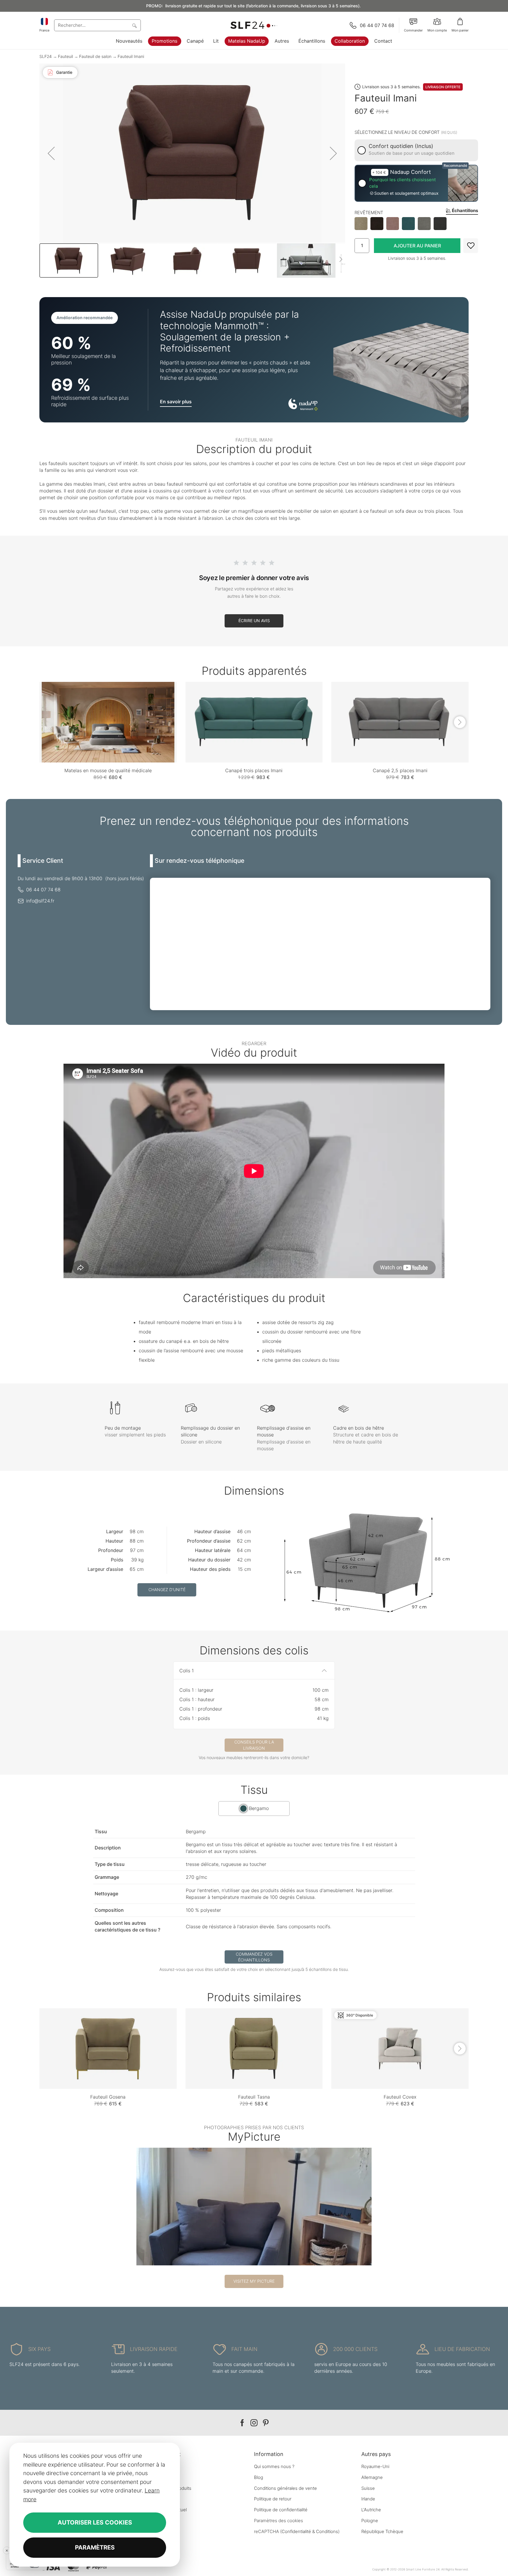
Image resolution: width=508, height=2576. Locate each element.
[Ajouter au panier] (417, 246)
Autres (282, 41)
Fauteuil (66, 56)
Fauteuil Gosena (108, 2097)
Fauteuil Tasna (254, 2097)
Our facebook (242, 2423)
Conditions (327, 2531)
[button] (51, 153)
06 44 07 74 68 (43, 890)
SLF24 (46, 56)
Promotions (164, 41)
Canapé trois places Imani (254, 770)
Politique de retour (273, 2499)
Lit (216, 41)
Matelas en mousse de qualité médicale (108, 770)
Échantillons (312, 41)
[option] (361, 224)
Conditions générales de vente (285, 2488)
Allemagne (372, 2477)
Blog (259, 2477)
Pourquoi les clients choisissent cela (402, 183)
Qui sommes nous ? (274, 2466)
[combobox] (97, 25)
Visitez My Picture (254, 2281)
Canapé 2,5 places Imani (400, 770)
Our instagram (254, 2423)
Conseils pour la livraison (254, 1745)
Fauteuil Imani (131, 56)
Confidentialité (296, 2531)
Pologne (370, 2521)
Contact (383, 41)
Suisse (368, 2488)
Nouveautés (129, 41)
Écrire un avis (254, 621)
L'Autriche (371, 2510)
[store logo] (254, 25)
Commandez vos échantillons (254, 1957)
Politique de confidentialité (281, 2510)
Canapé (195, 41)
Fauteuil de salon (95, 56)
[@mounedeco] (254, 2207)
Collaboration (350, 41)
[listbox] (416, 224)
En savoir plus (176, 402)
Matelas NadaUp (247, 41)
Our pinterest (266, 2423)
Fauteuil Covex (400, 2097)
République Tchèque (382, 2531)
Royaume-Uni (375, 2466)
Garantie (64, 72)
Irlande (368, 2499)
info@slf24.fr (40, 901)
